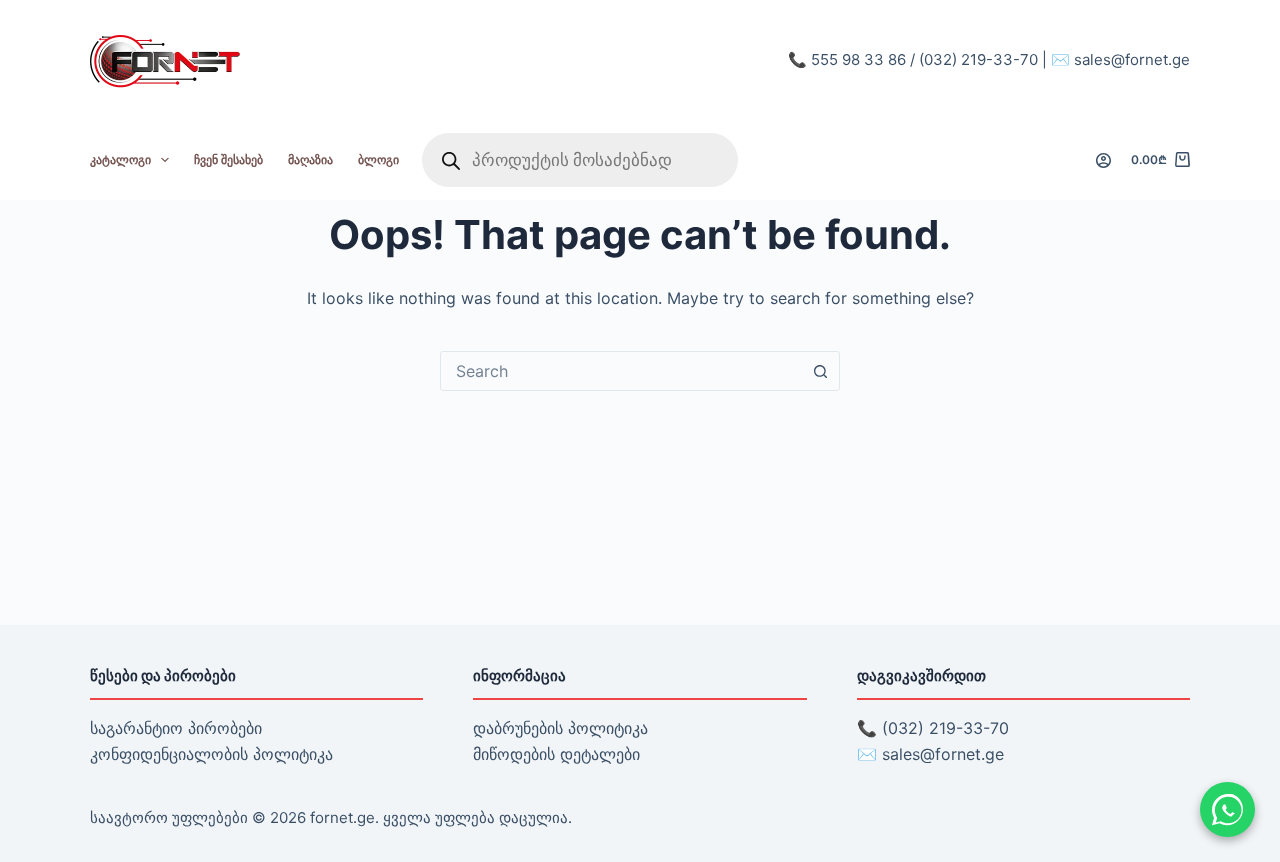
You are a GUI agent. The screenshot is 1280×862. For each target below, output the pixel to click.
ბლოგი (378, 159)
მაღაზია (310, 159)
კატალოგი (120, 159)
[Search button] (820, 371)
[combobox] (621, 371)
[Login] (1103, 160)
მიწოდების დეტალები (556, 754)
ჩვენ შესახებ (228, 159)
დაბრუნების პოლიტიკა (560, 728)
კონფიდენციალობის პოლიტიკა (211, 754)
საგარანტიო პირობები (176, 728)
